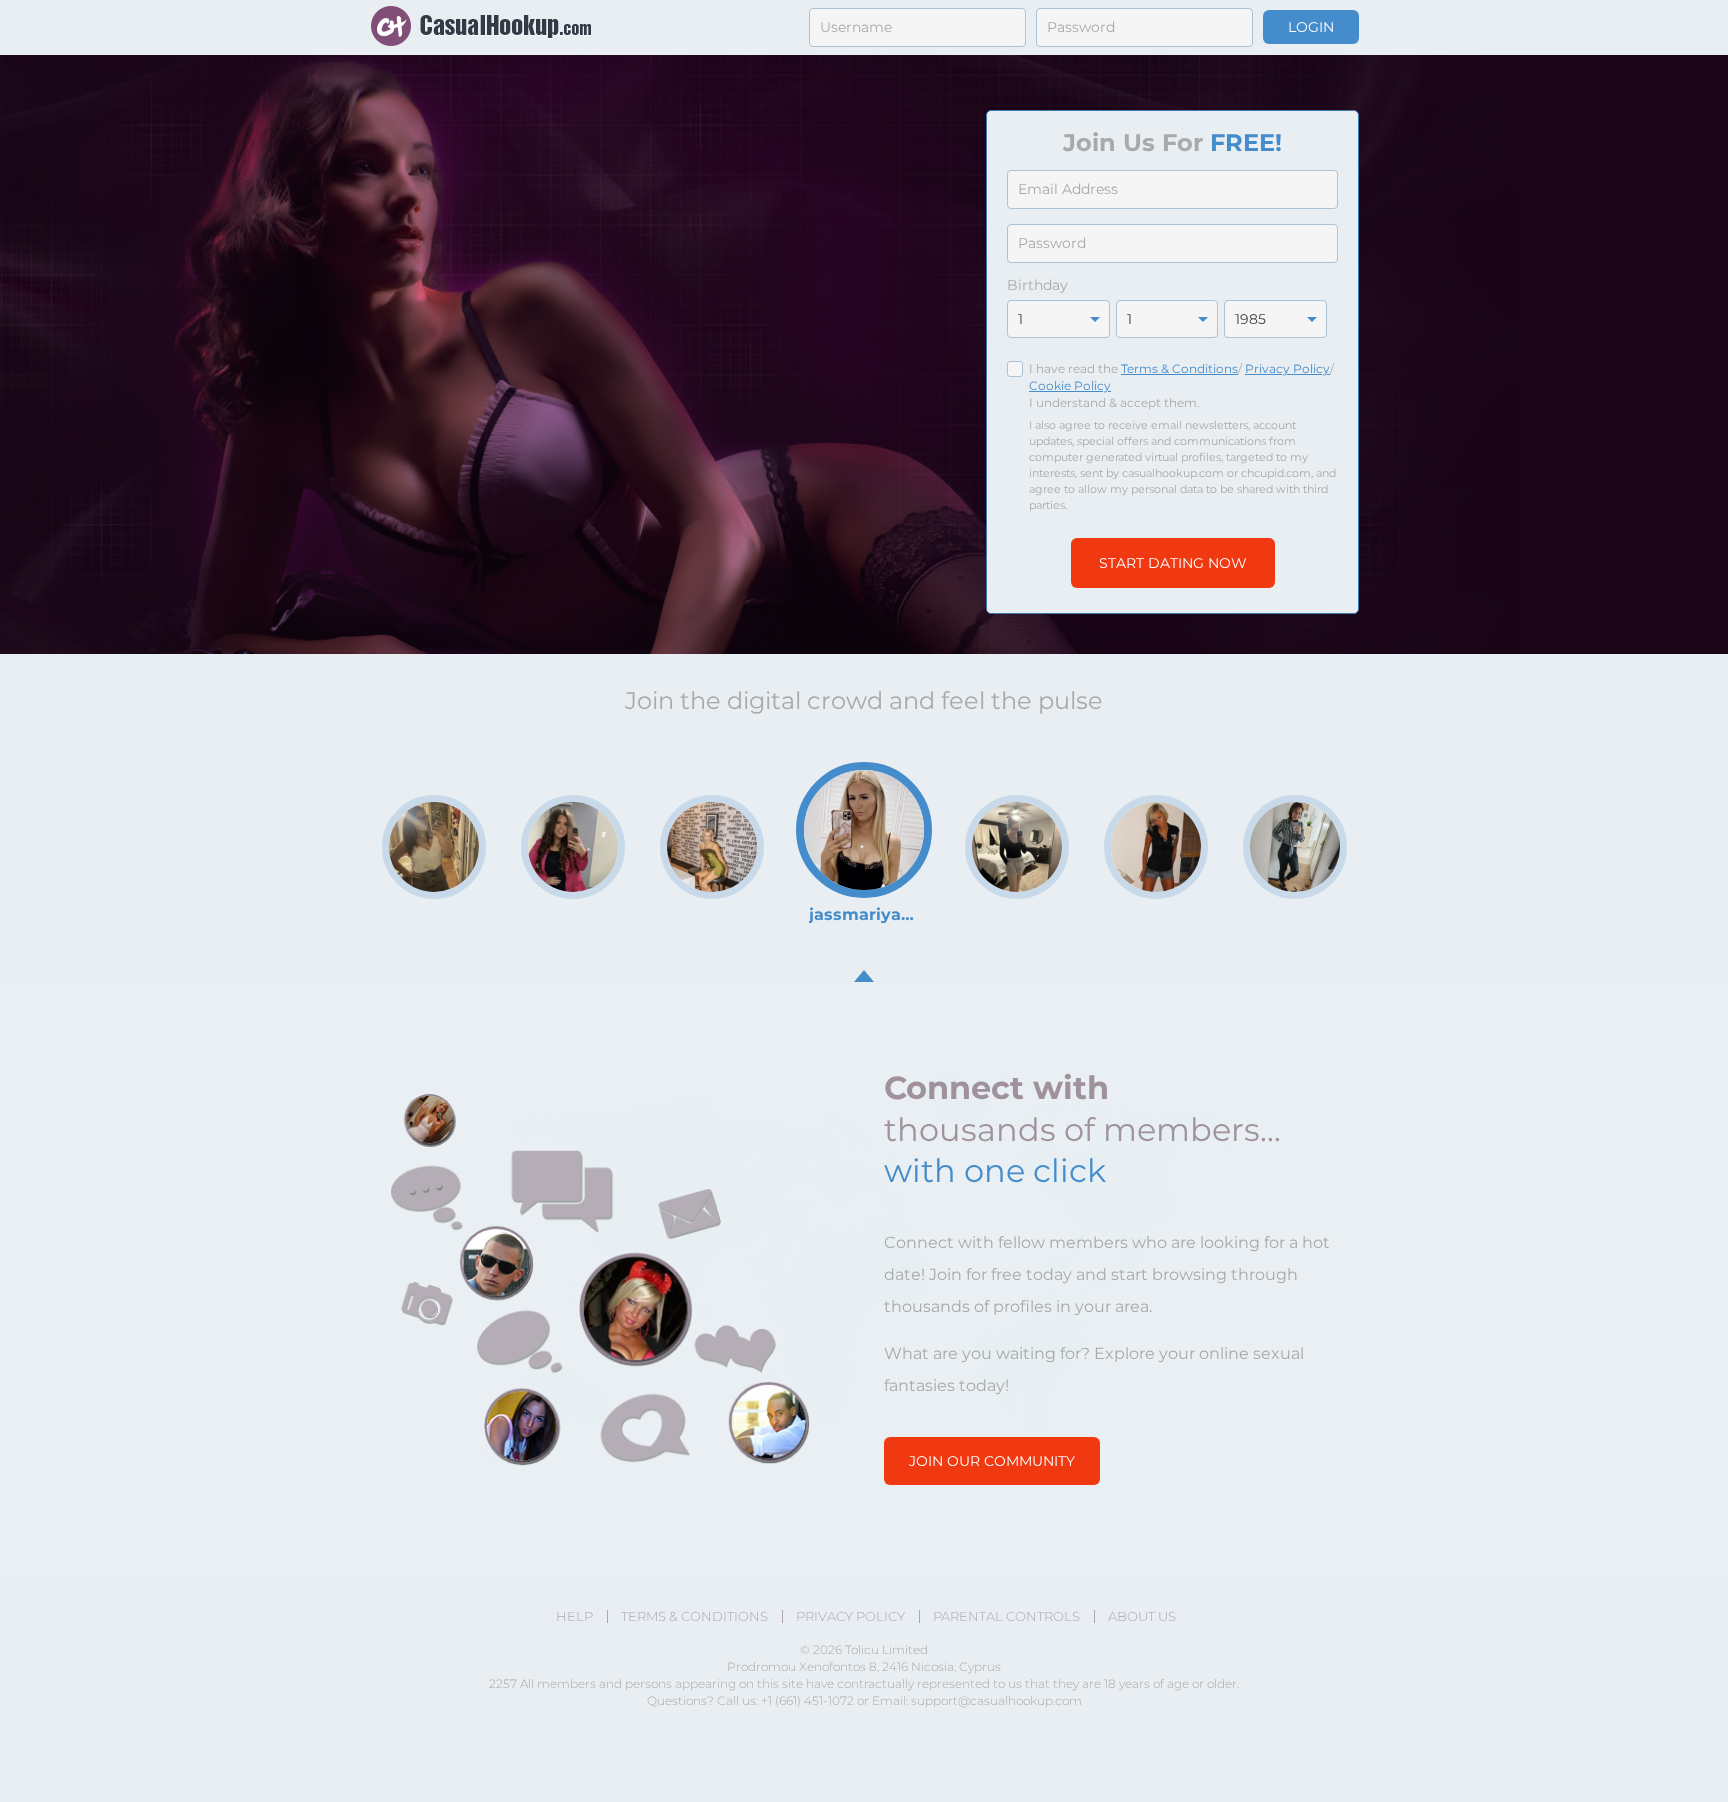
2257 (503, 1683)
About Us (1142, 1616)
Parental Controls (1006, 1616)
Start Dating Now (1173, 563)
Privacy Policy (1287, 368)
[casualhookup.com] (481, 27)
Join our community (992, 1461)
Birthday (1037, 285)
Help (574, 1616)
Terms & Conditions (1179, 368)
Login (1311, 27)
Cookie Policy (1070, 385)
